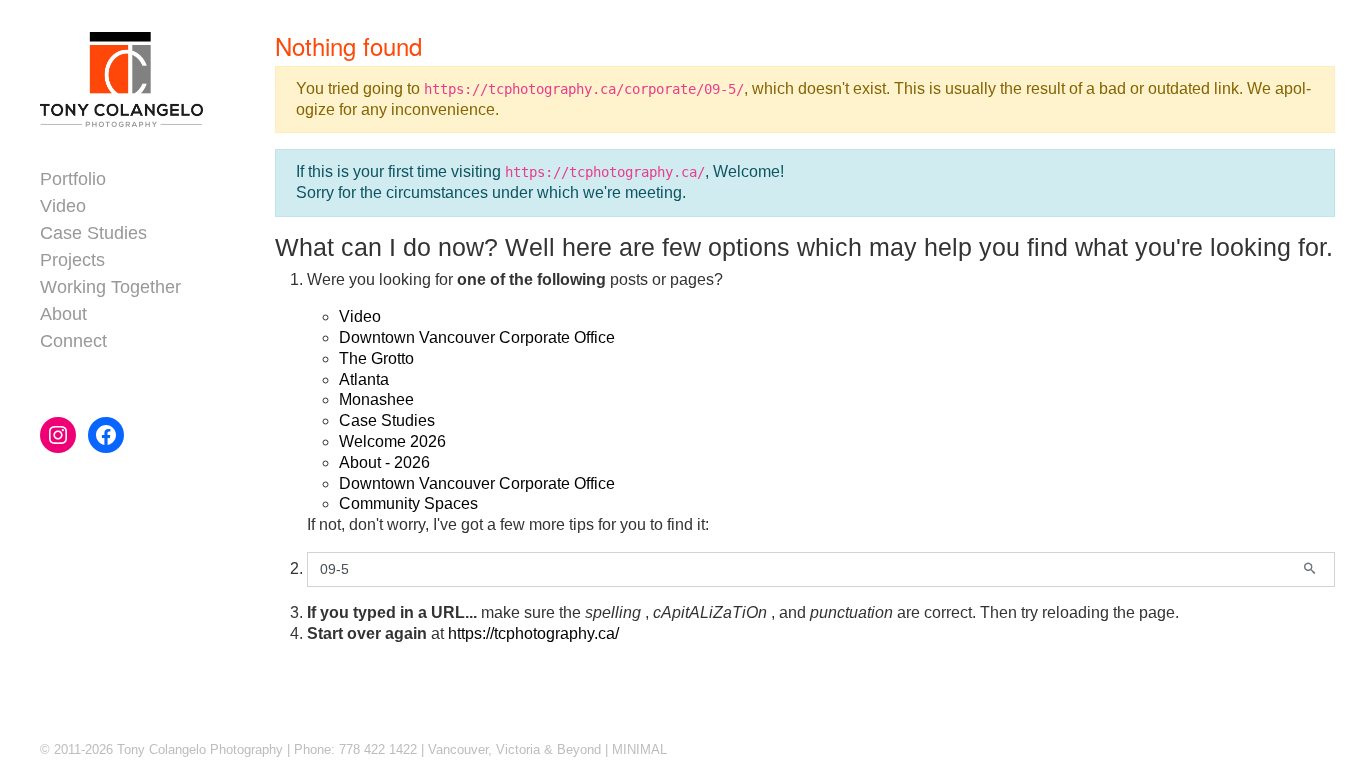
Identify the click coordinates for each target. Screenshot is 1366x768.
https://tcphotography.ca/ (533, 633)
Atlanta (364, 379)
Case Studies (387, 420)
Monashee (376, 399)
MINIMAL (639, 749)
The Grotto (376, 358)
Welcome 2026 (392, 441)
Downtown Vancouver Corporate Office (477, 337)
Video (360, 316)
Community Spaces (408, 503)
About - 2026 (384, 462)
